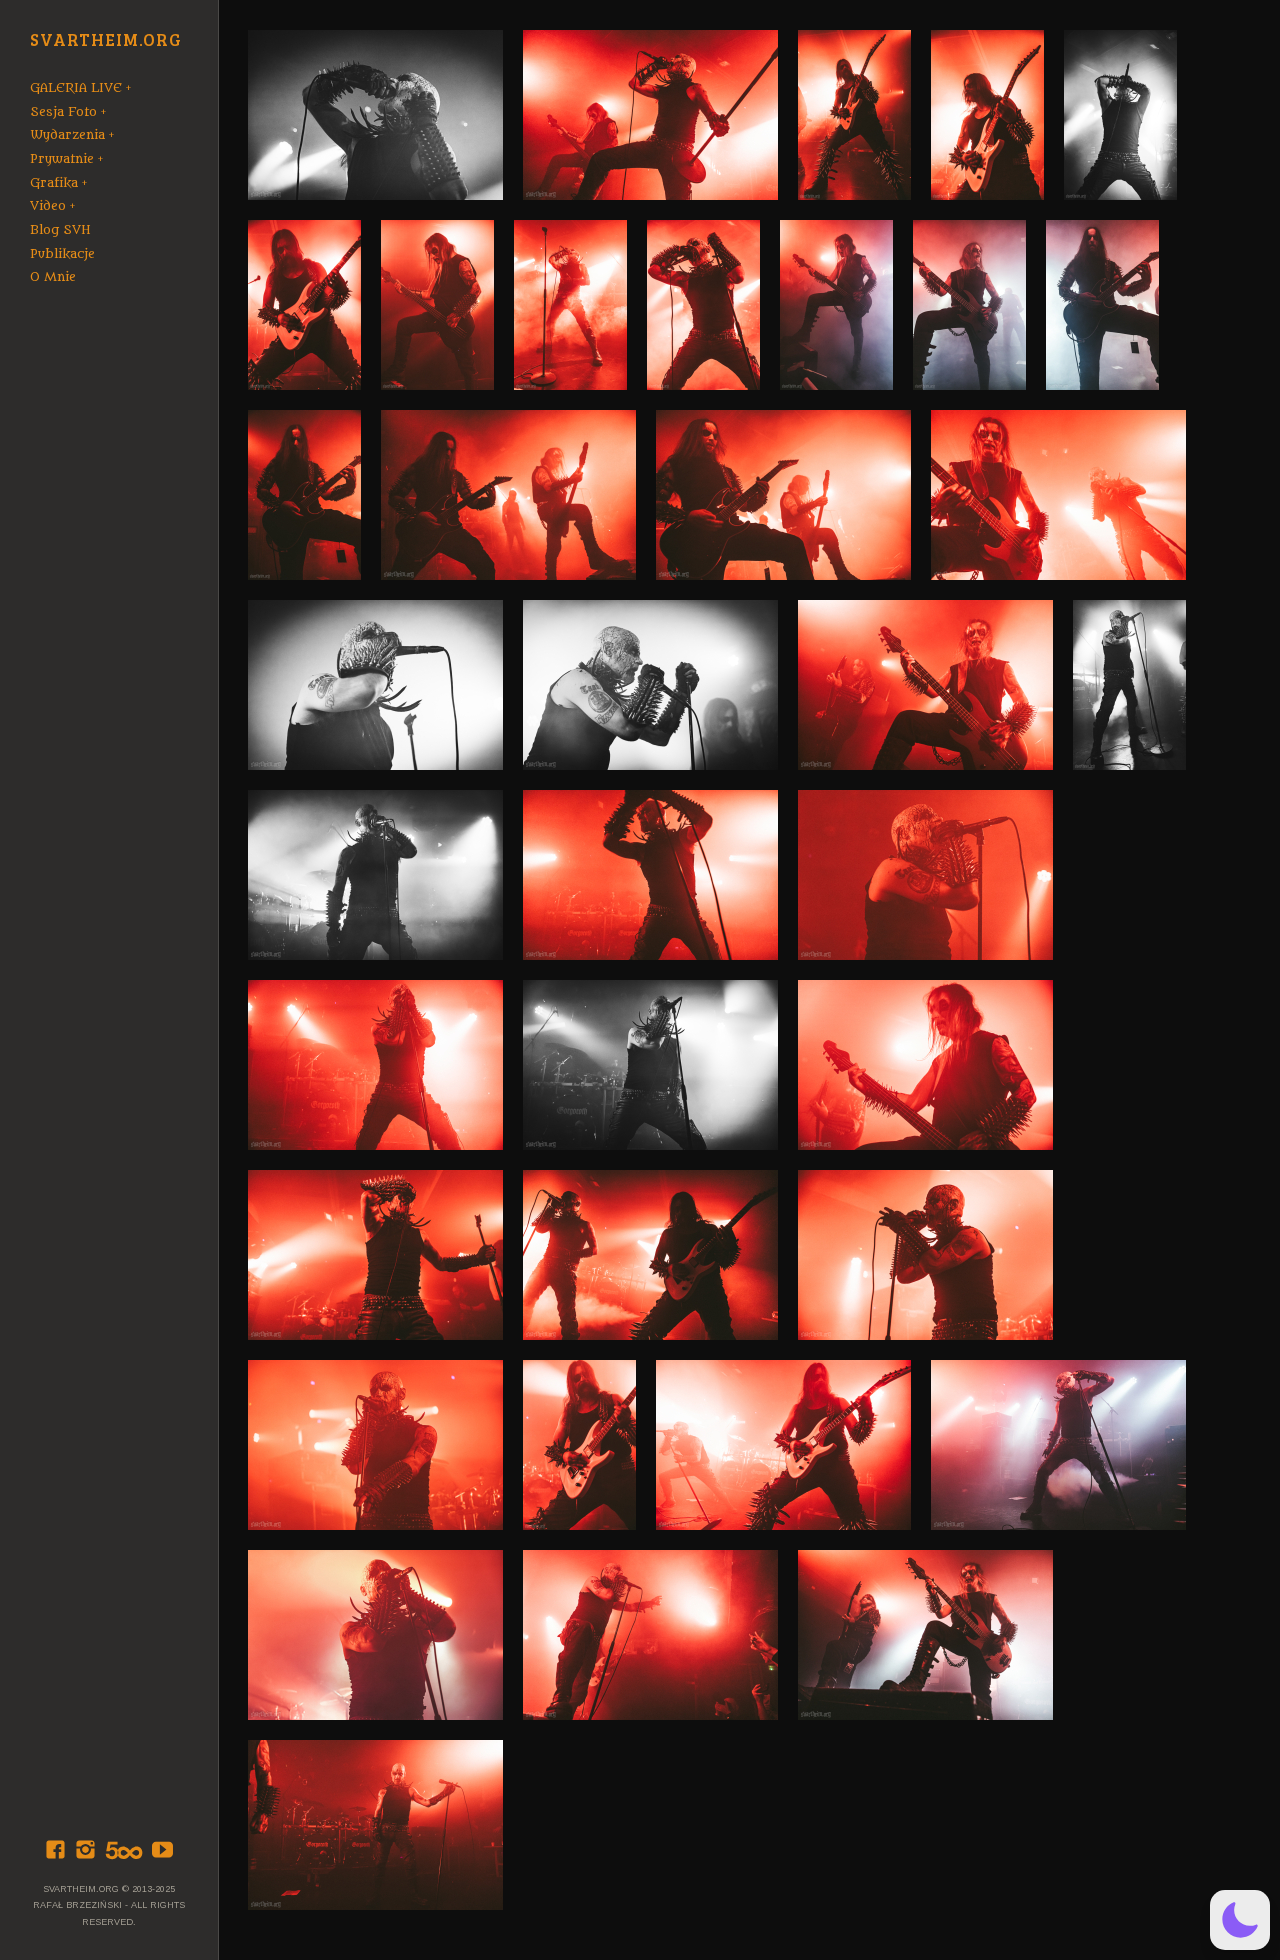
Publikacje (62, 254)
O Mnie (53, 277)
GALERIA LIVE (76, 88)
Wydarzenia (67, 135)
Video (48, 206)
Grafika (54, 183)
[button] (1240, 1920)
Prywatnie (62, 159)
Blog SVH (60, 230)
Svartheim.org (106, 40)
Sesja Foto (63, 112)
